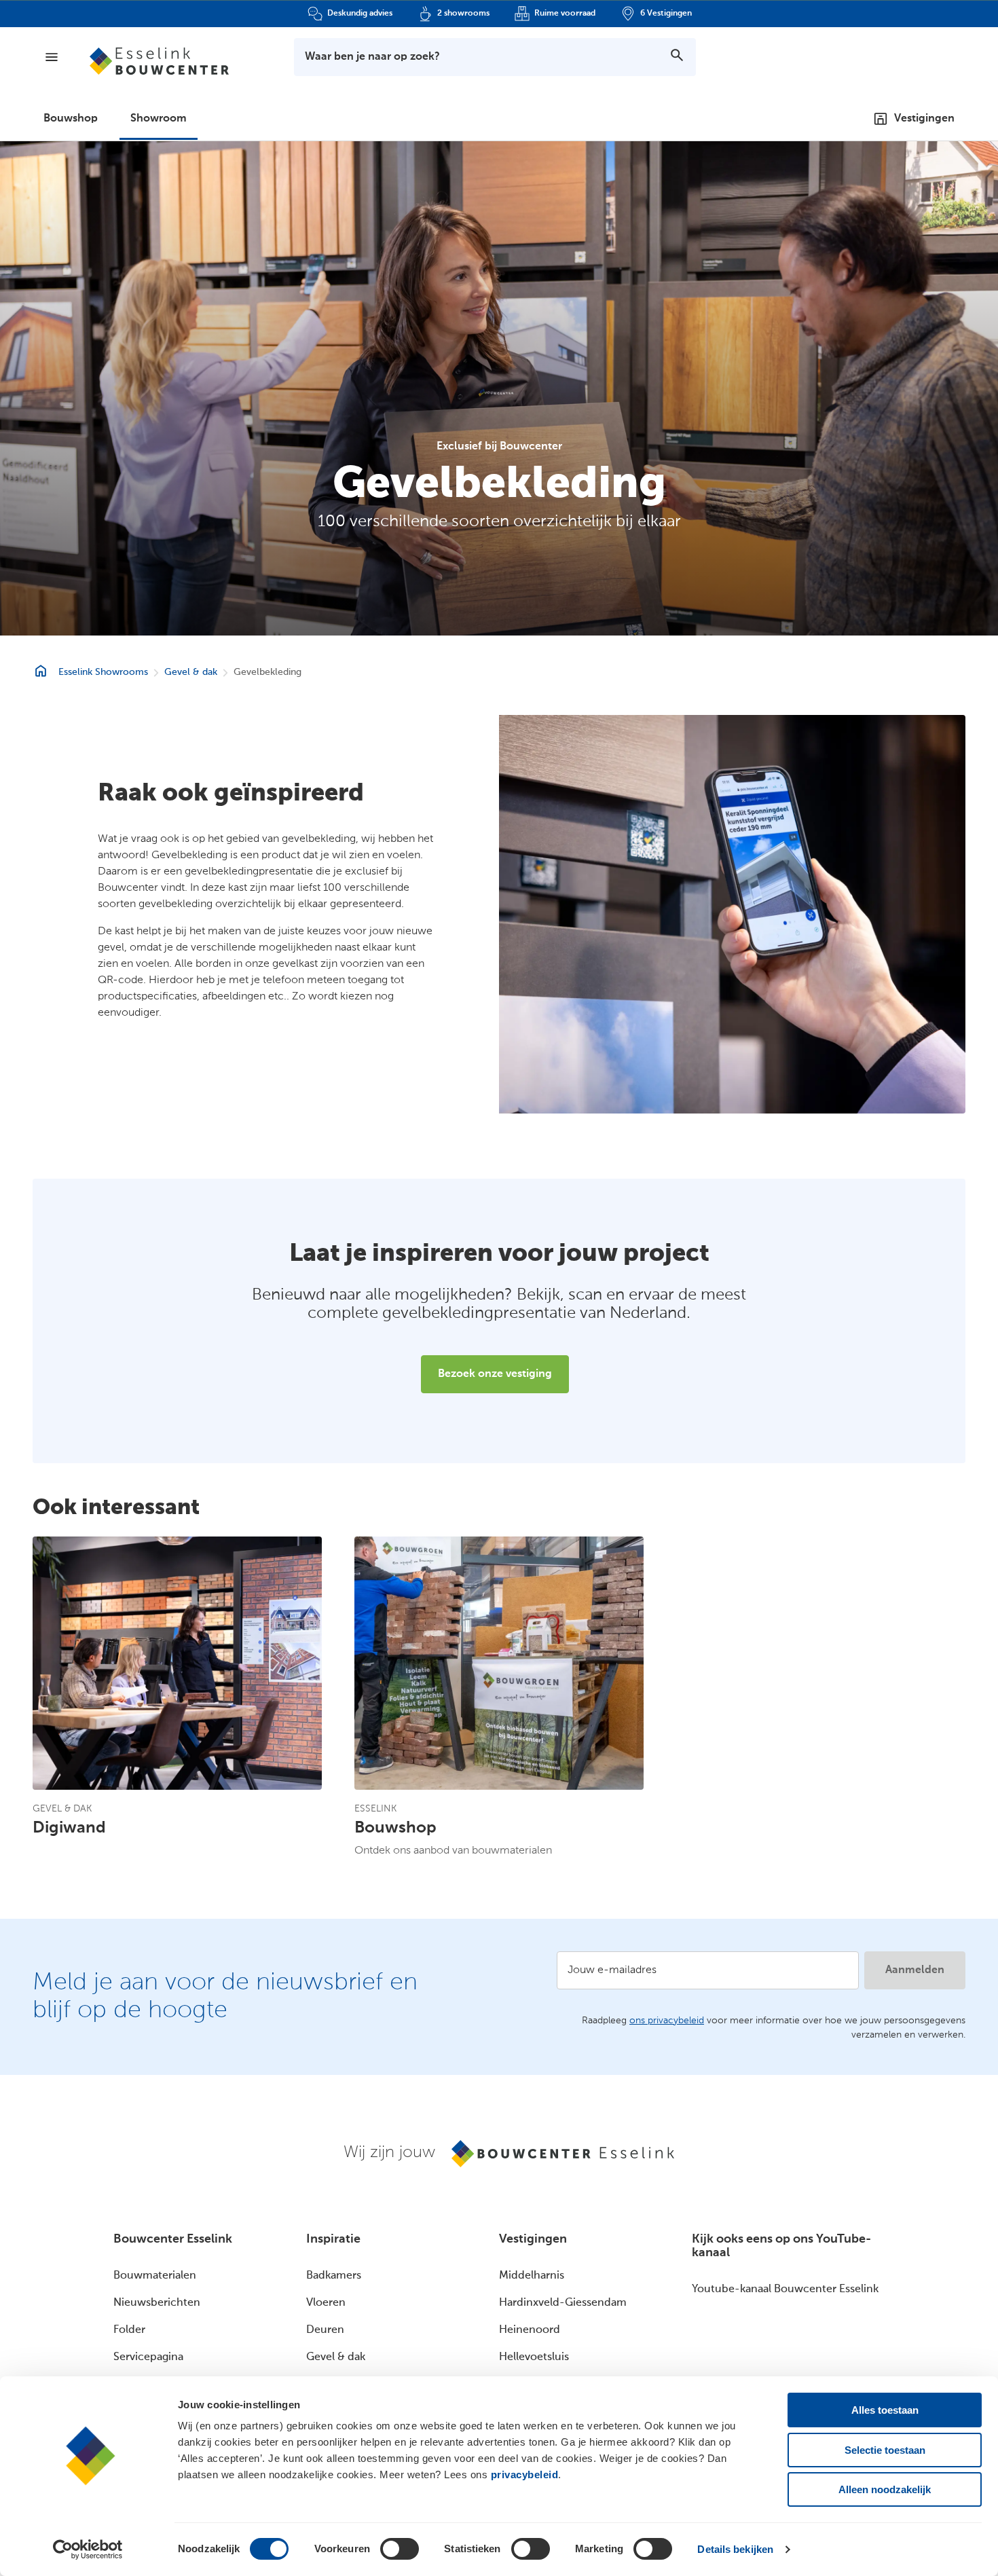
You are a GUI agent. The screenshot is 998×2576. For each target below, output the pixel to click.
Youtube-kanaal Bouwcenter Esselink (785, 2289)
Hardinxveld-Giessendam (563, 2303)
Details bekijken (735, 2549)
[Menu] (52, 57)
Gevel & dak (191, 672)
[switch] (400, 2549)
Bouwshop (71, 119)
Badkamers (334, 2276)
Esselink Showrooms (103, 672)
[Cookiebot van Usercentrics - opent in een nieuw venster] (88, 2550)
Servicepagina (148, 2357)
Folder (129, 2330)
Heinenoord (530, 2330)
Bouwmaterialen (155, 2276)
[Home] (159, 61)
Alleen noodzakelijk (885, 2489)
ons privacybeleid (667, 2021)
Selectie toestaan (885, 2450)
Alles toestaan (885, 2410)
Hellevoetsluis (534, 2357)
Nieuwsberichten (157, 2303)
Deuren (325, 2330)
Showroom (159, 119)
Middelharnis (532, 2276)
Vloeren (326, 2303)
